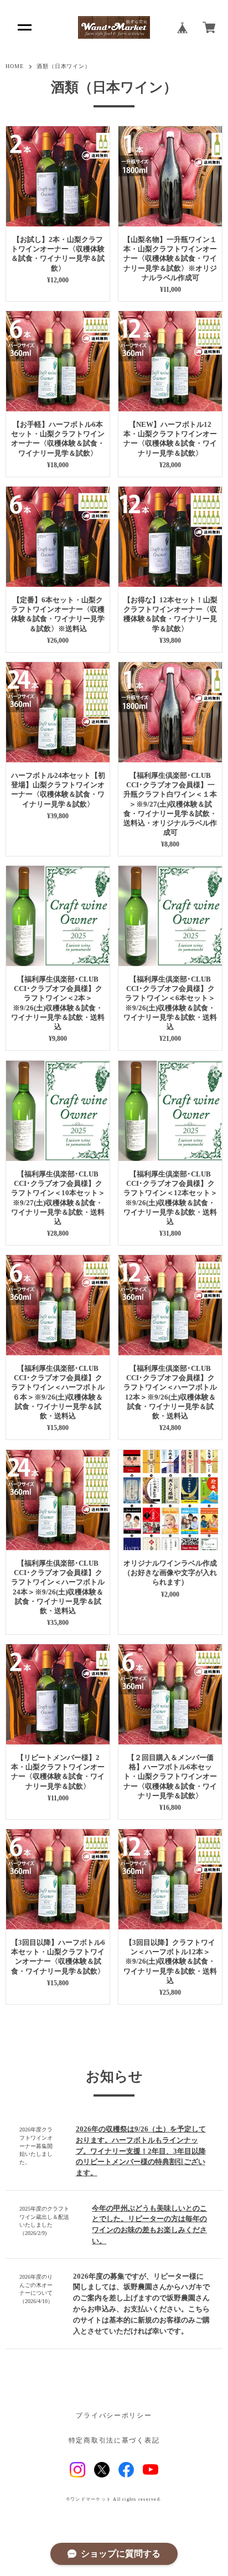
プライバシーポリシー (114, 2416)
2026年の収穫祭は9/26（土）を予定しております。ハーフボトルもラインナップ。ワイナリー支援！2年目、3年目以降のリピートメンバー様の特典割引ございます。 (141, 2151)
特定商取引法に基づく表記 (114, 2441)
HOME (15, 66)
